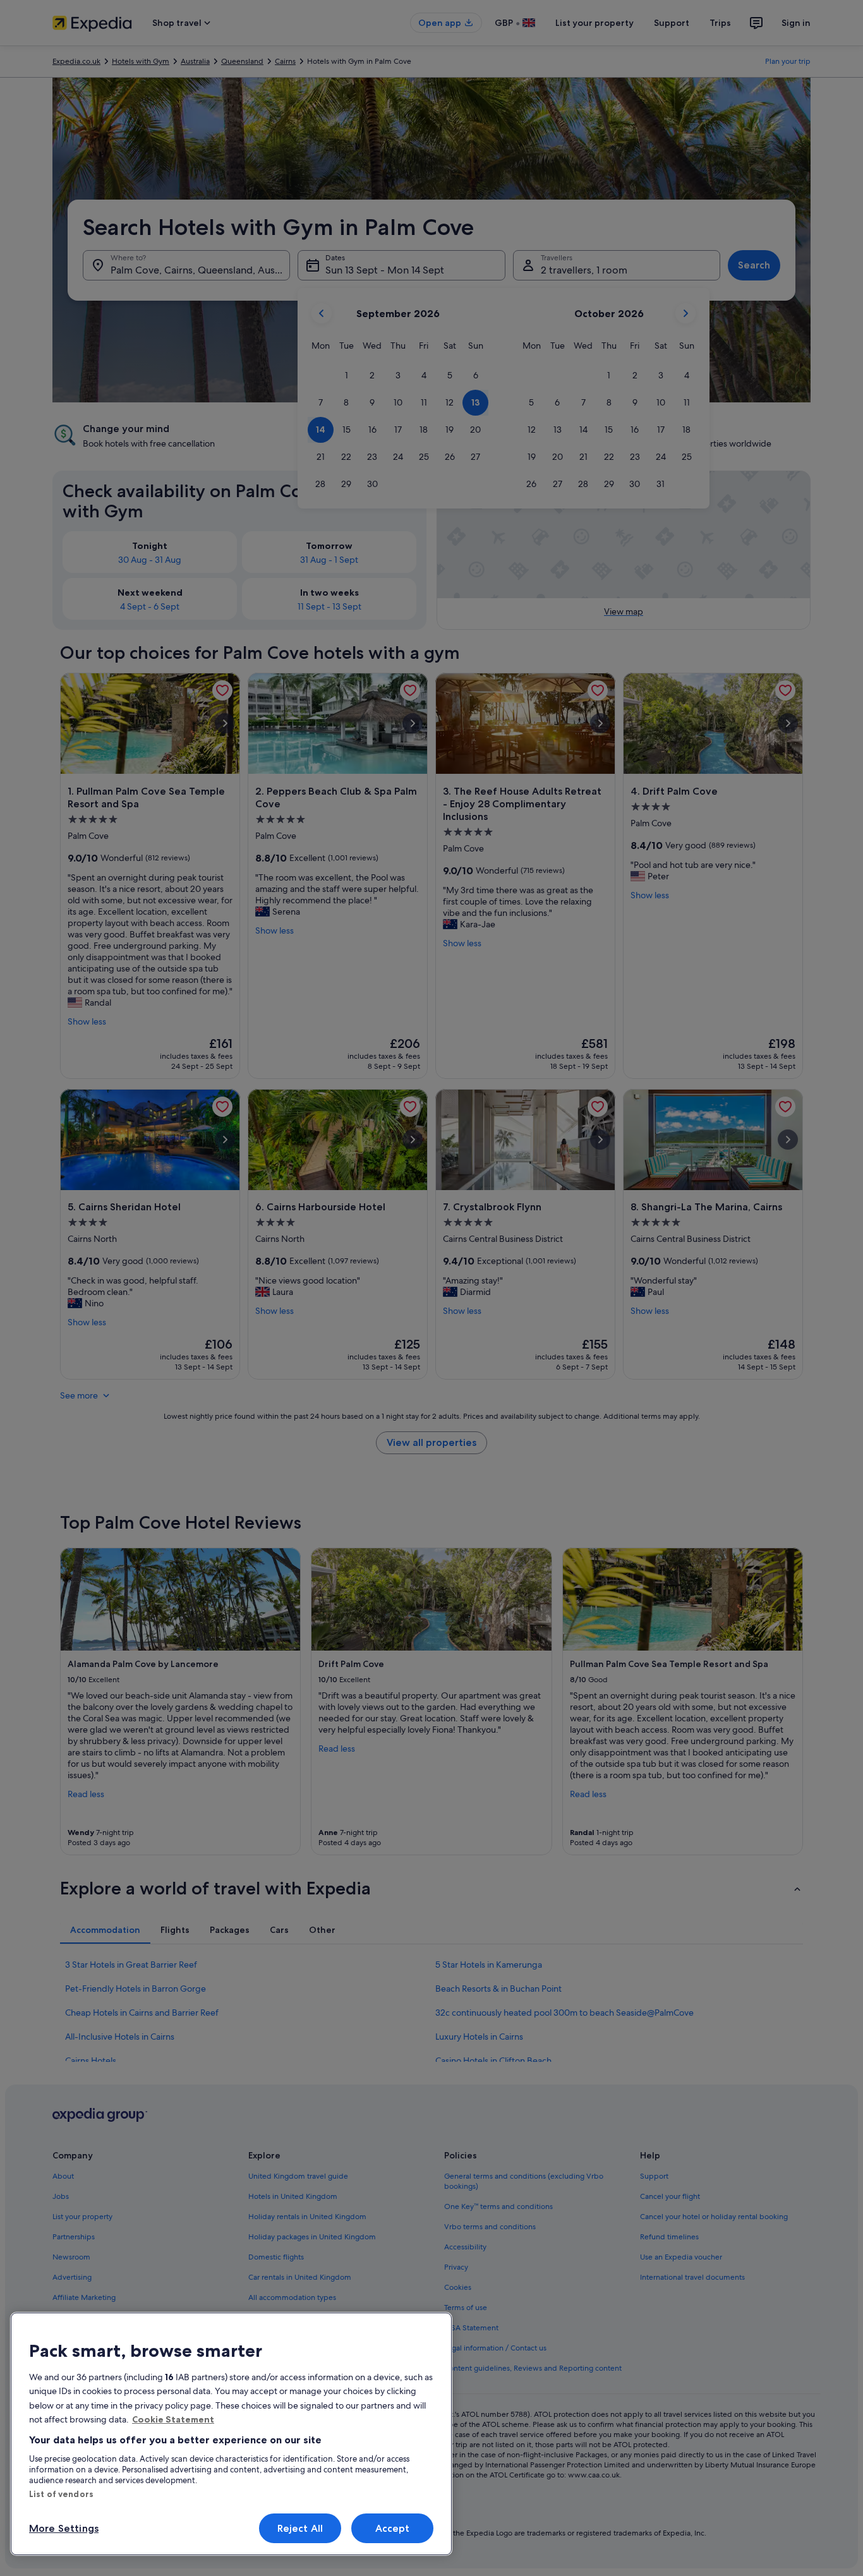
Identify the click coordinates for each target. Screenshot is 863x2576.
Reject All (300, 2528)
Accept (393, 2528)
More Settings (64, 2528)
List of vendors (61, 2494)
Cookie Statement (173, 2419)
